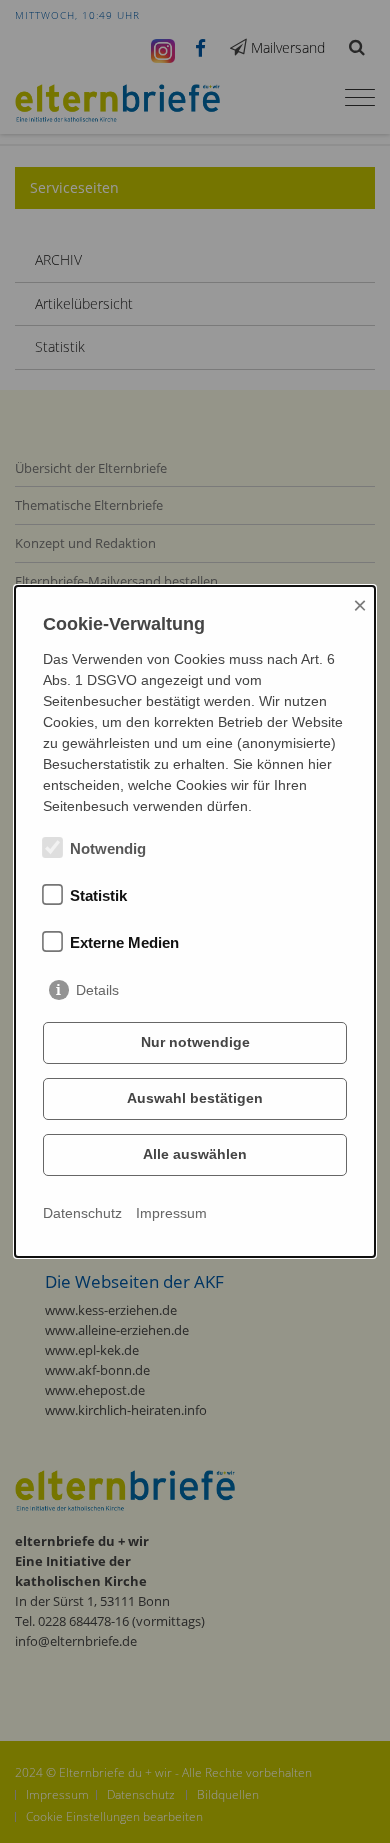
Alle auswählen (195, 1154)
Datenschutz (82, 1213)
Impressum (171, 1213)
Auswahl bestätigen (195, 1098)
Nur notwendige (195, 1042)
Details (97, 990)
